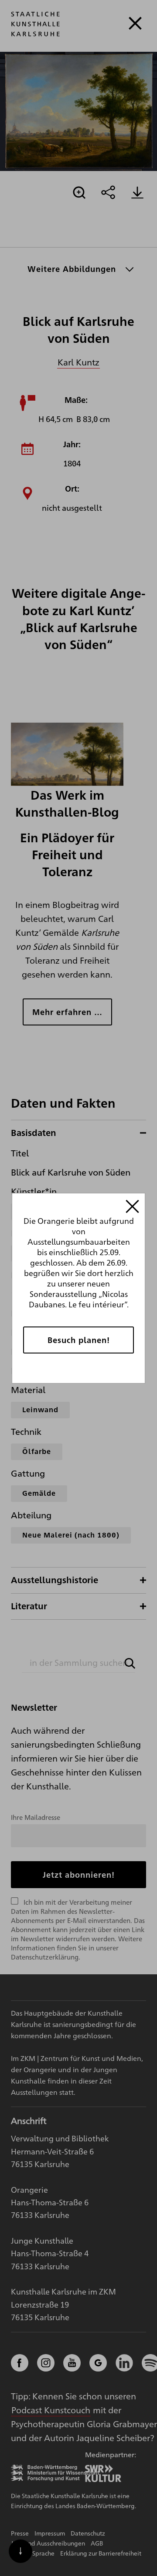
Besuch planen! (79, 1340)
